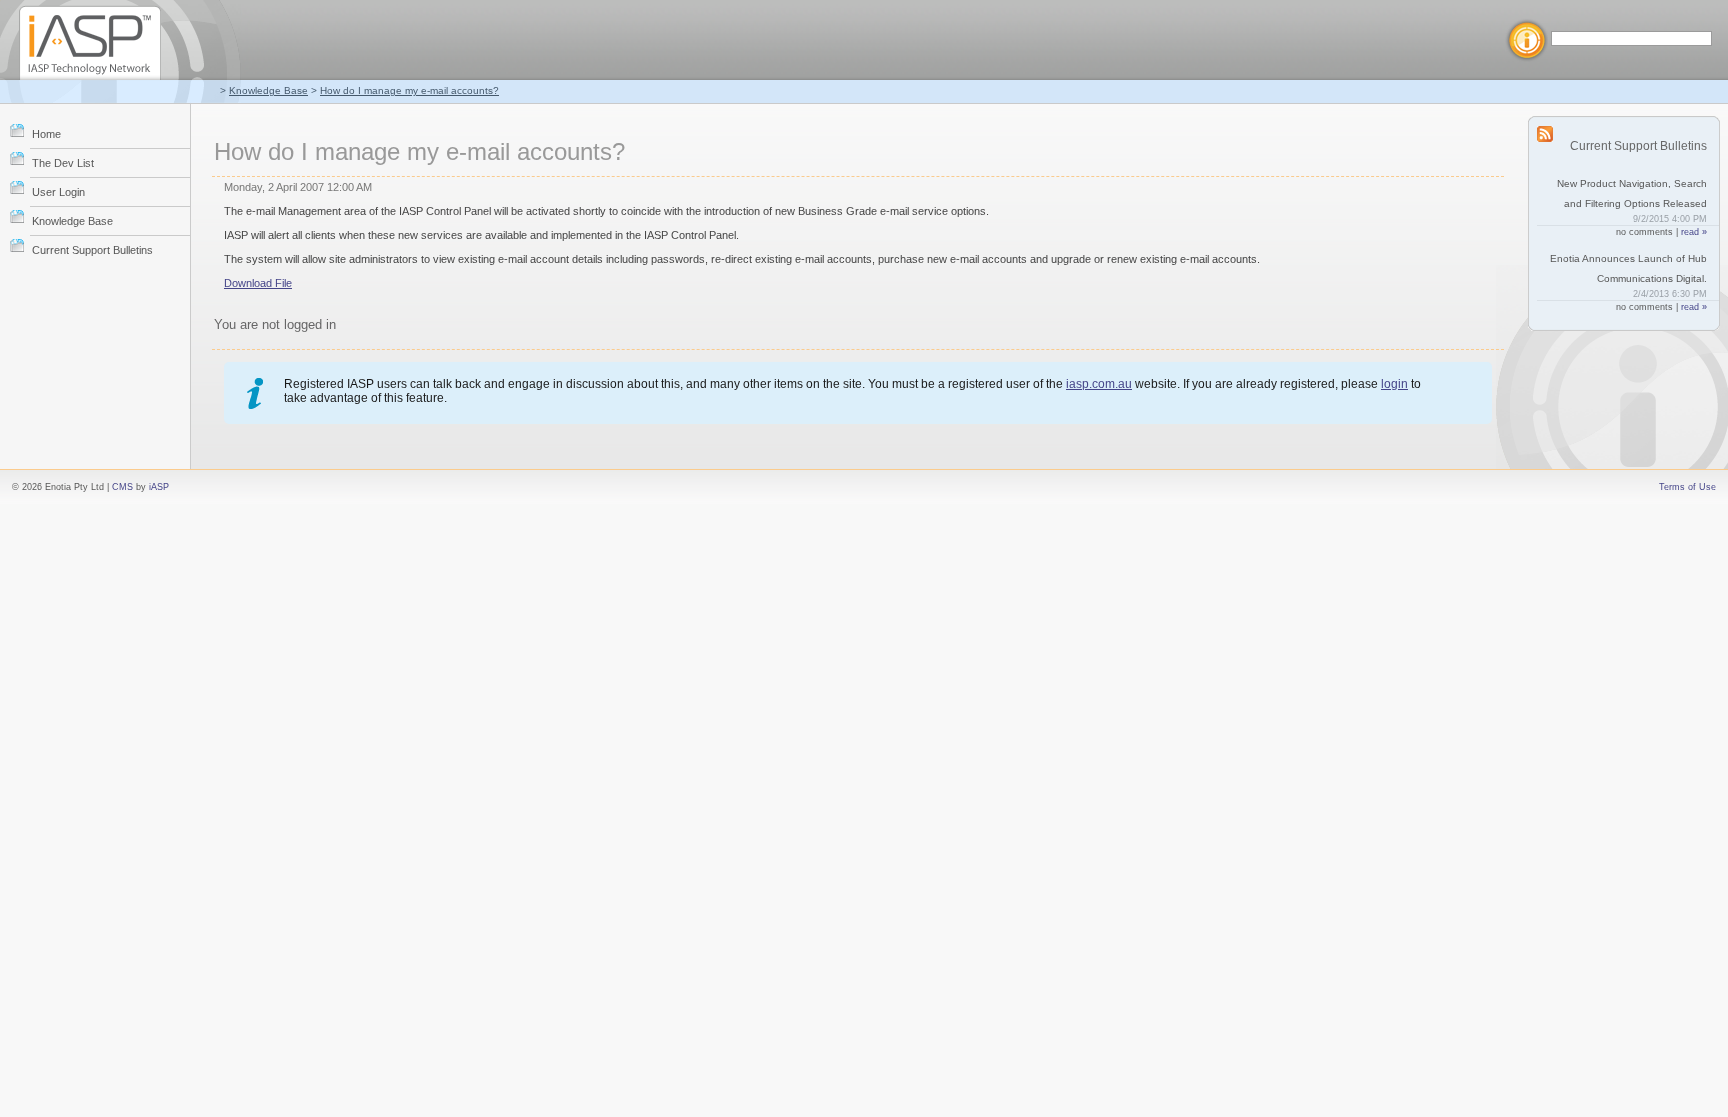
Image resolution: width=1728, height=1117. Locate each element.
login (1394, 384)
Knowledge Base (268, 90)
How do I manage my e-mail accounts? (409, 90)
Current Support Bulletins (92, 250)
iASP (159, 487)
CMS (122, 487)
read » (1694, 232)
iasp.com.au (1099, 384)
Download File (258, 283)
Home (46, 134)
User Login (58, 192)
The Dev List (63, 163)
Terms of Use (1687, 487)
